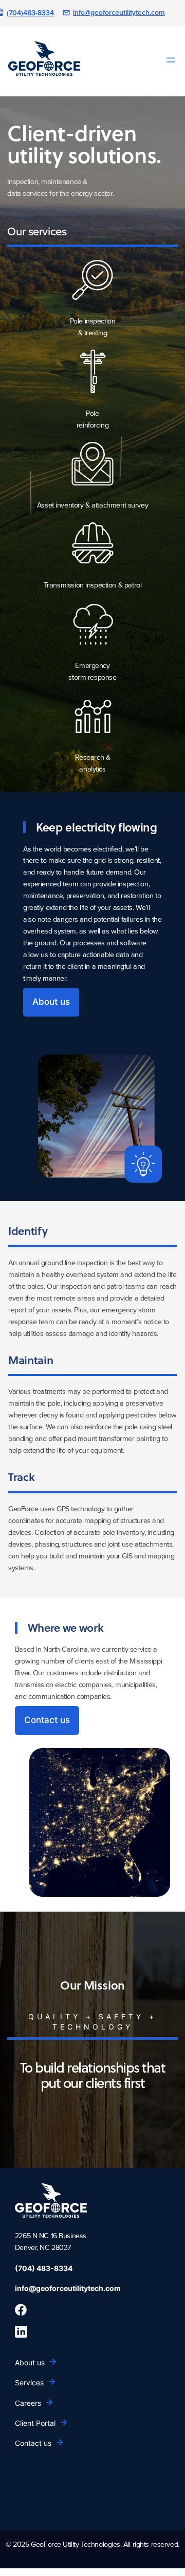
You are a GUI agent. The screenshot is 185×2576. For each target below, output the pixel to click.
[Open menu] (171, 60)
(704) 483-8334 (44, 2268)
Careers (28, 2403)
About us (51, 1002)
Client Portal (35, 2423)
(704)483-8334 (30, 13)
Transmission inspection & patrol (93, 585)
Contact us (47, 1720)
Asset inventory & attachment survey (92, 505)
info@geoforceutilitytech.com (119, 12)
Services (29, 2382)
